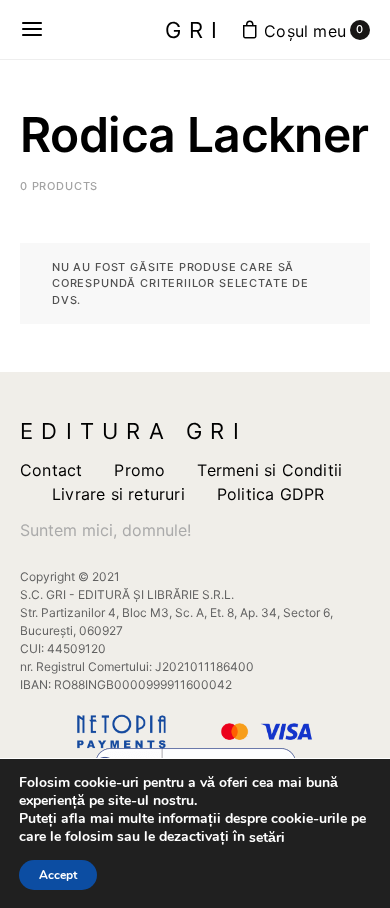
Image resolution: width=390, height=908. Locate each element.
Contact (51, 470)
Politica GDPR (271, 494)
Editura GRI (133, 431)
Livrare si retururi (118, 494)
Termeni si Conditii (269, 470)
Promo (139, 470)
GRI (195, 30)
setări (267, 838)
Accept (58, 875)
